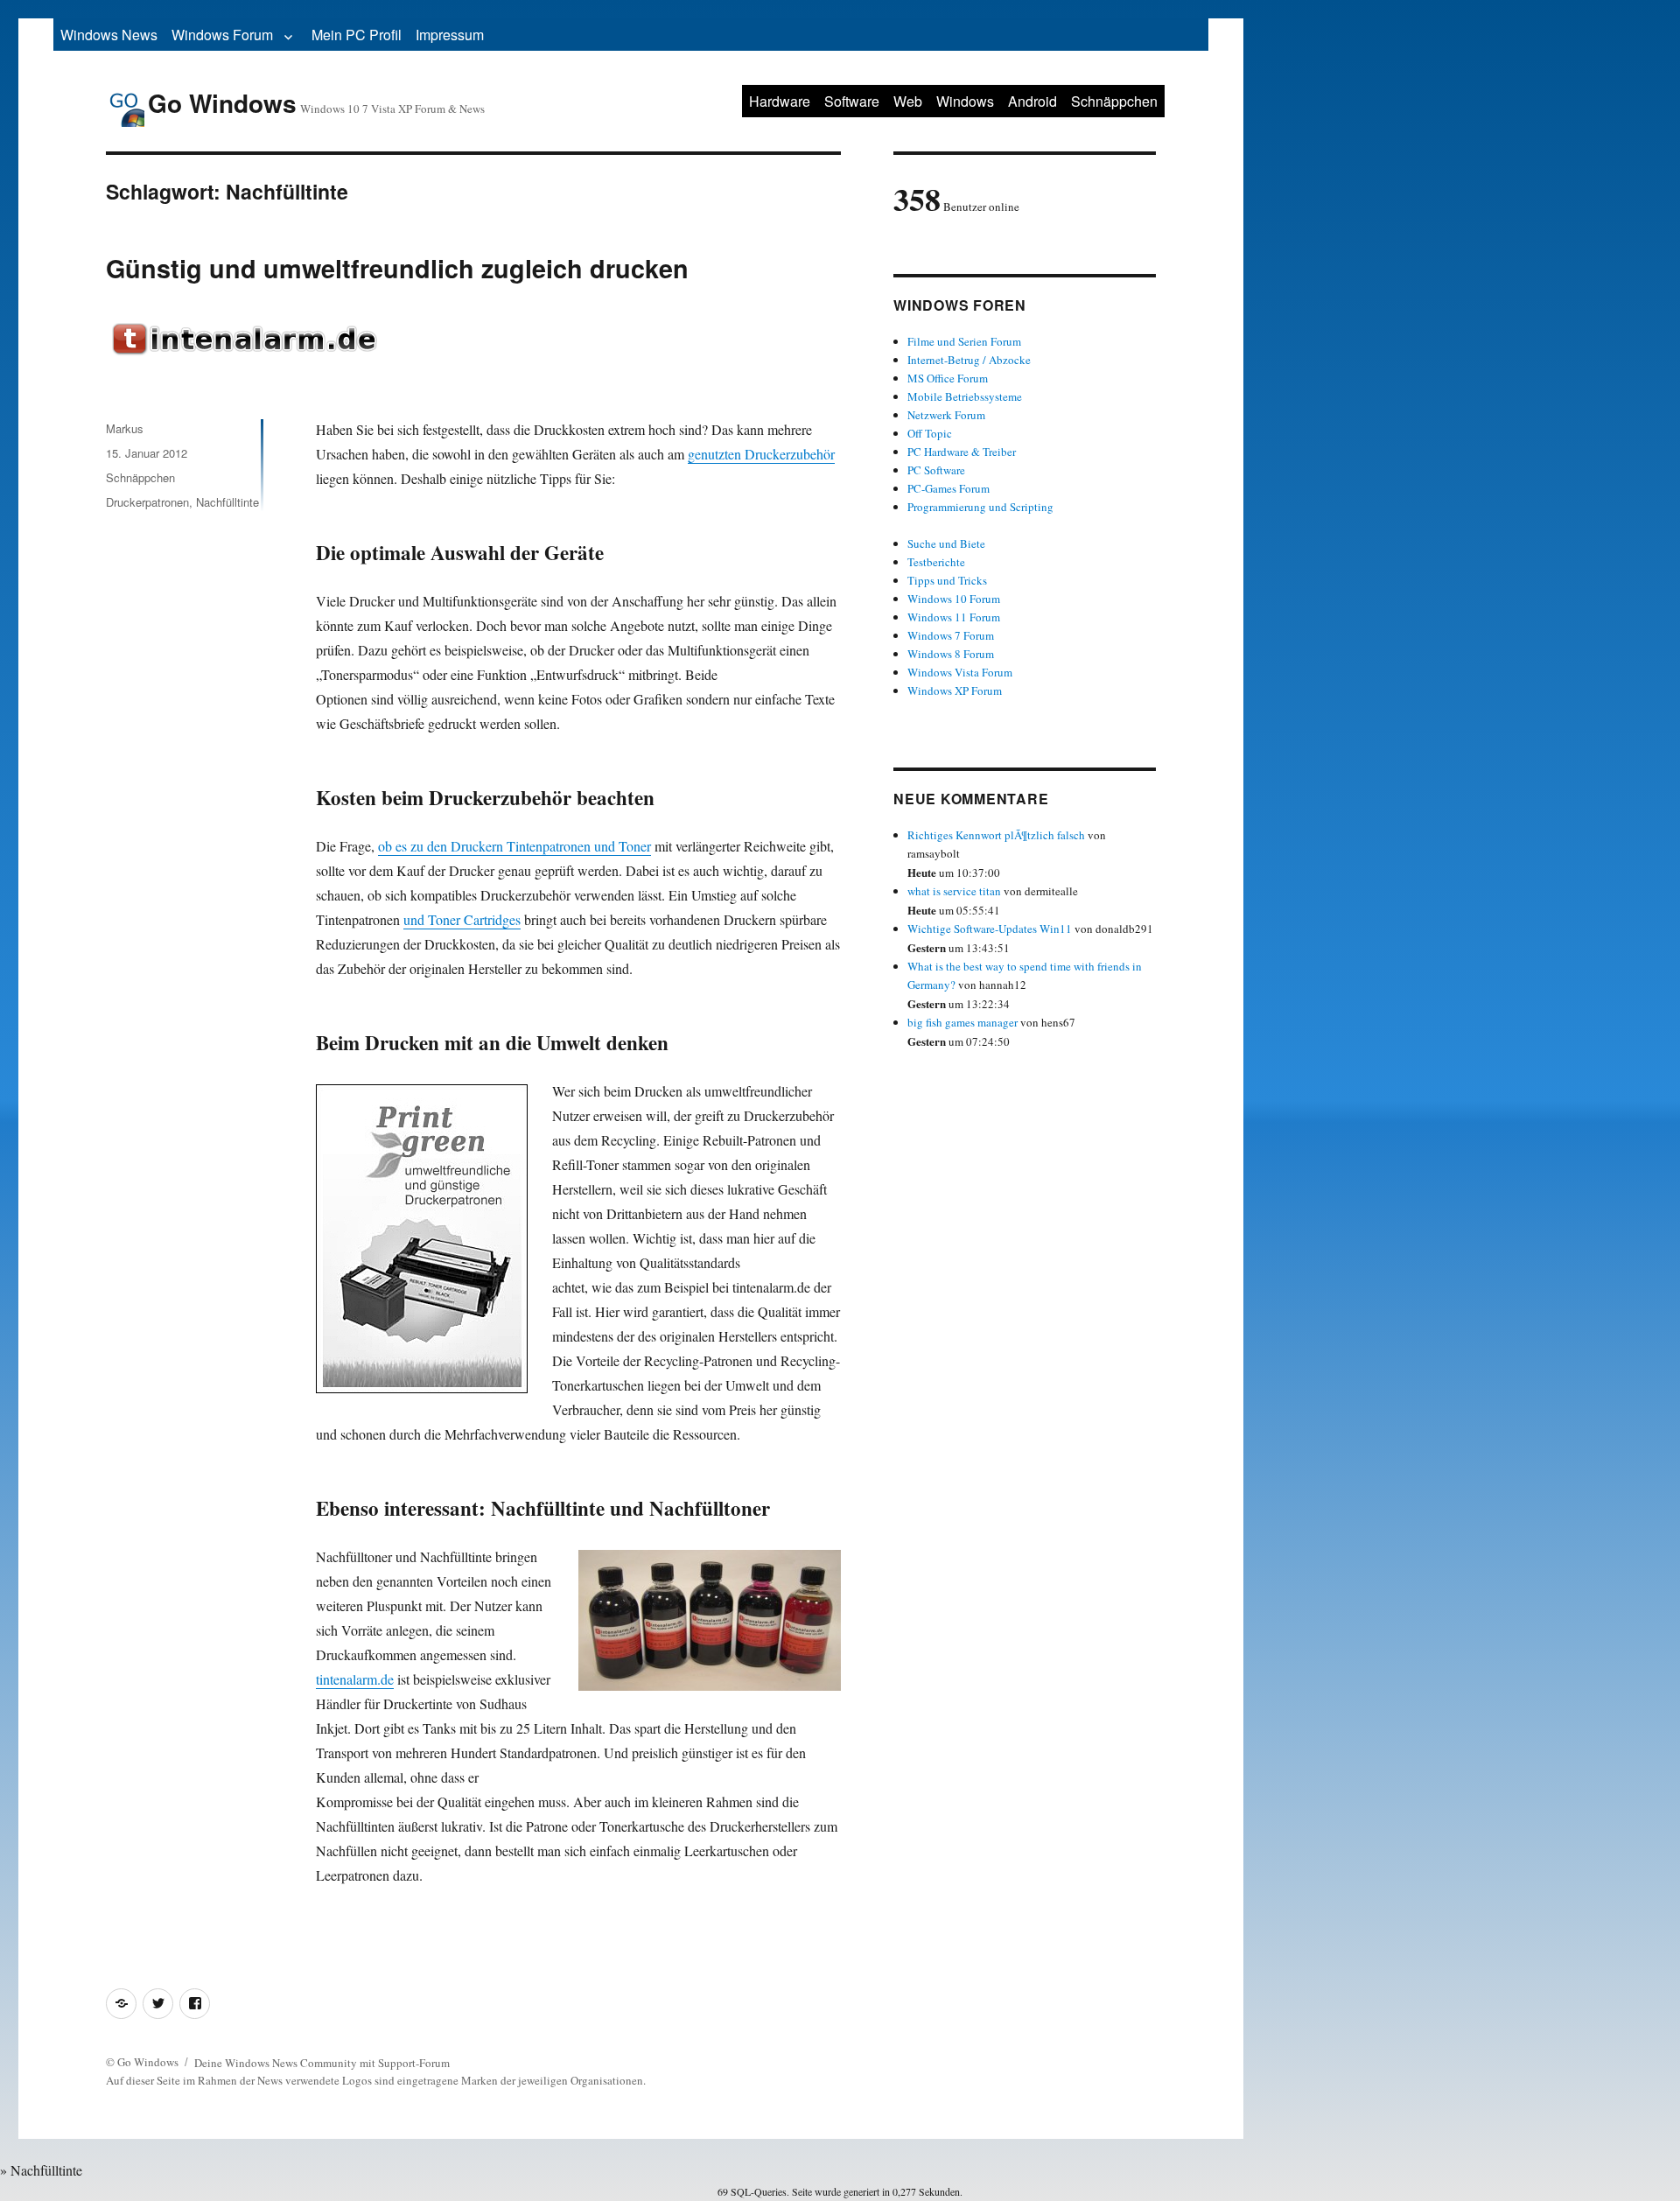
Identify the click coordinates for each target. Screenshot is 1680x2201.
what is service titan (954, 891)
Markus (125, 428)
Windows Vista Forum (960, 672)
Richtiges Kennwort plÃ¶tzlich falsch (997, 835)
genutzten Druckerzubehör (761, 454)
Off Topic (930, 433)
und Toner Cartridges (462, 919)
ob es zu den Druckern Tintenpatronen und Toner (514, 846)
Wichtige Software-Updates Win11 (990, 929)
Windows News (109, 35)
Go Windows (222, 103)
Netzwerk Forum (946, 415)
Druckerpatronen (147, 502)
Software (852, 101)
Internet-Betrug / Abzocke (969, 360)
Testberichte (936, 562)
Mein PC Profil (357, 35)
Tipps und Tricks (947, 580)
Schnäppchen (1114, 101)
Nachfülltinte (227, 502)
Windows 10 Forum (954, 599)
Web (908, 101)
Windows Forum (222, 35)
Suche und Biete (946, 543)
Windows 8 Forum (951, 654)
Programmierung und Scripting (980, 507)
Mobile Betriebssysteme (965, 396)
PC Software (936, 470)
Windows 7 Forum (951, 635)
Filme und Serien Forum (964, 341)
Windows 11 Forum (954, 617)
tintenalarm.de (355, 1679)
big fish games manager (962, 1022)
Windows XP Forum (955, 690)
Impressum (450, 35)
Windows (965, 101)
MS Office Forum (948, 378)
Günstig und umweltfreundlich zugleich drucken (397, 268)
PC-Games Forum (948, 488)
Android (1032, 101)
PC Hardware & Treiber (962, 452)
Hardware (780, 101)
